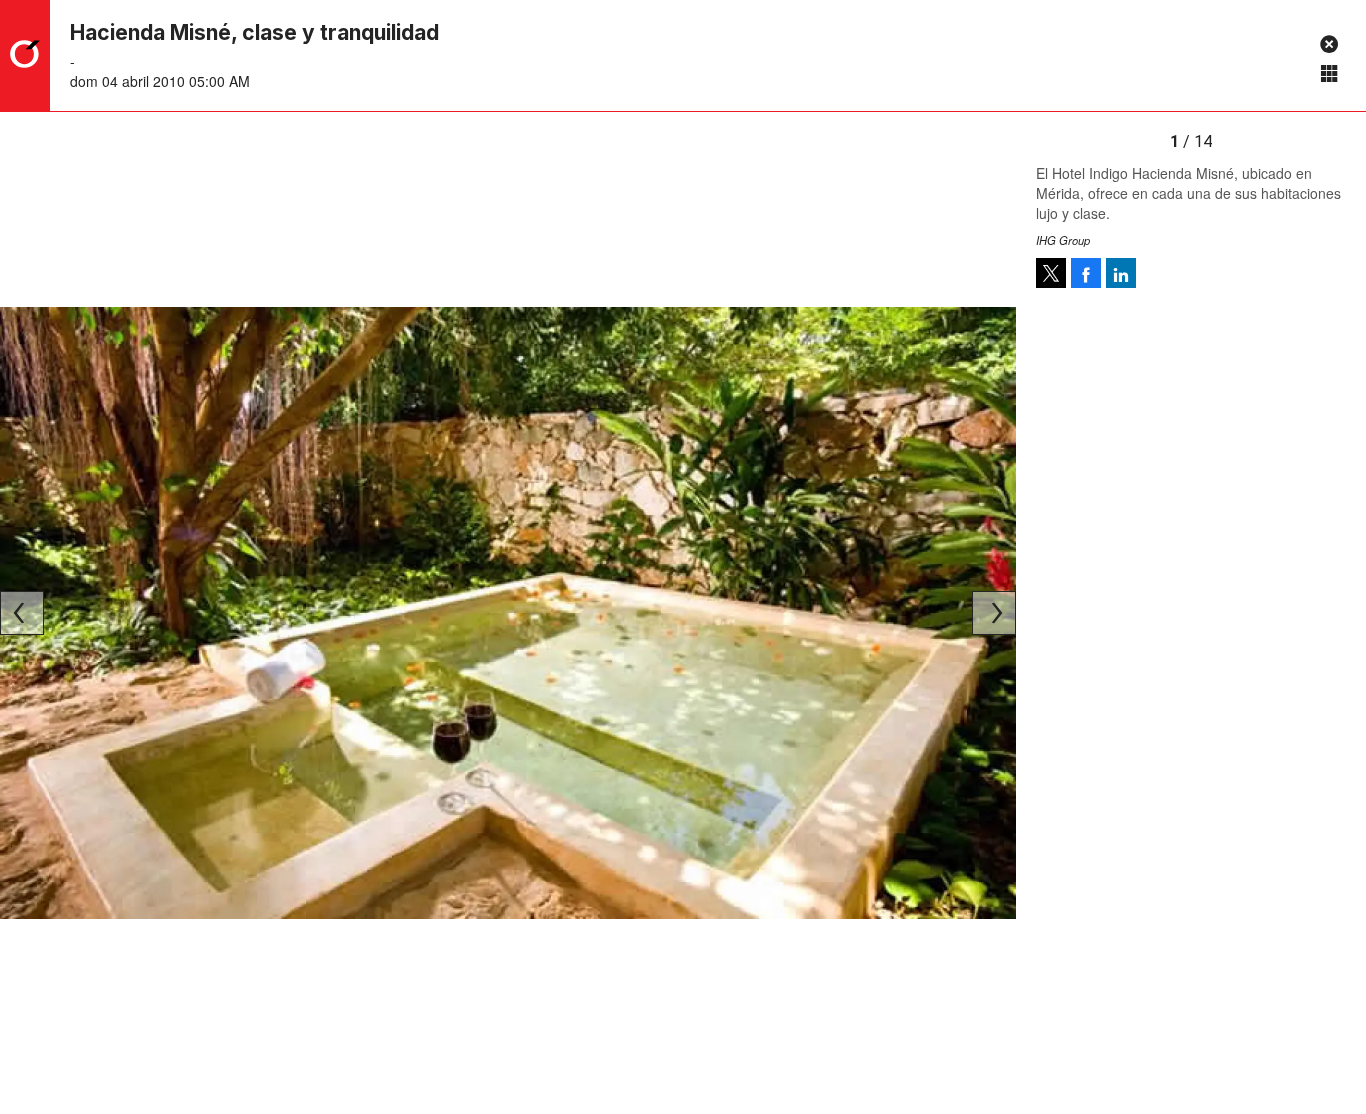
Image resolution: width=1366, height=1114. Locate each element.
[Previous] (22, 613)
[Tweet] (1051, 273)
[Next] (994, 613)
